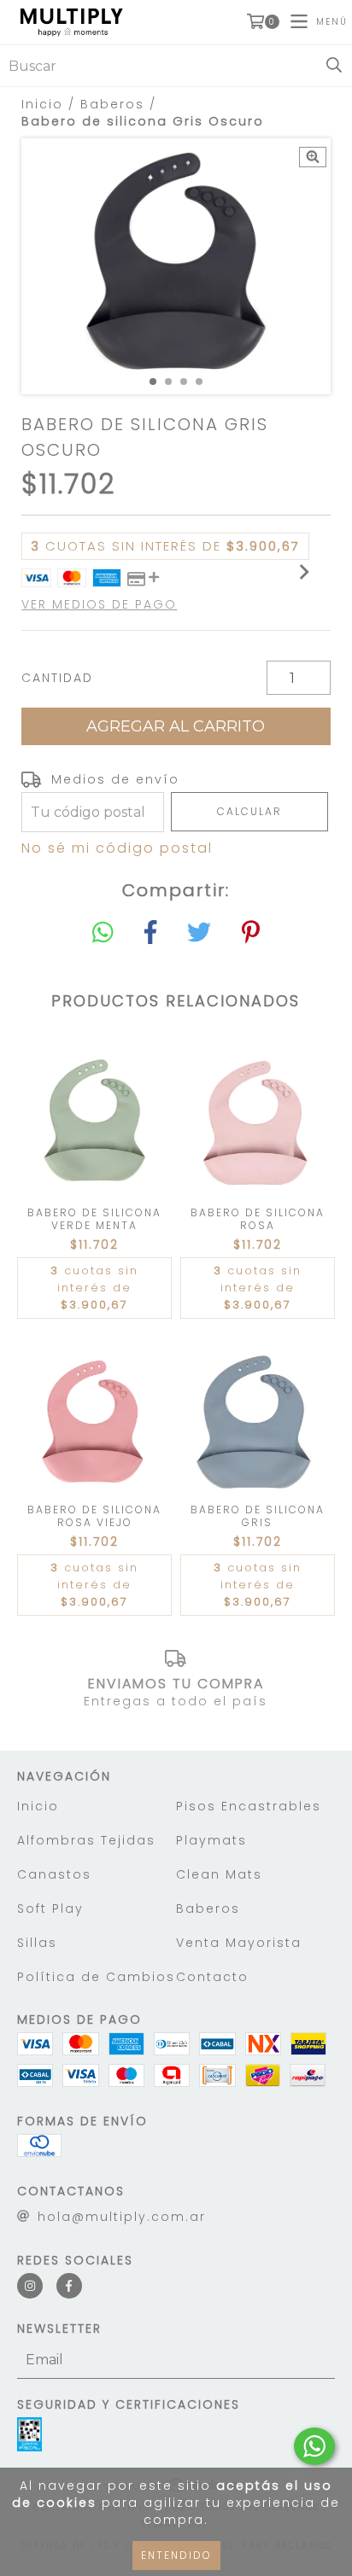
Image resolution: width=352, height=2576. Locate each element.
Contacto (212, 1977)
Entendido (176, 2555)
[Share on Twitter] (199, 933)
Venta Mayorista (239, 1943)
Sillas (37, 1943)
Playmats (211, 1840)
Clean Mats (219, 1874)
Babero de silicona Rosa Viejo (94, 1516)
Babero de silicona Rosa (258, 1219)
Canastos (54, 1874)
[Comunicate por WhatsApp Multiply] (314, 2446)
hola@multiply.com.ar (122, 2217)
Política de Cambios (96, 1977)
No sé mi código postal (117, 848)
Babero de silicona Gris (258, 1516)
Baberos (112, 104)
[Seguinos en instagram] (30, 2286)
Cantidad (57, 678)
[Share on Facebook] (150, 933)
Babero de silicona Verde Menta (94, 1219)
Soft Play (50, 1909)
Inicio (42, 104)
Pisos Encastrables (249, 1806)
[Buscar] (334, 66)
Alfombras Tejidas (86, 1840)
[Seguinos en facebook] (69, 2286)
